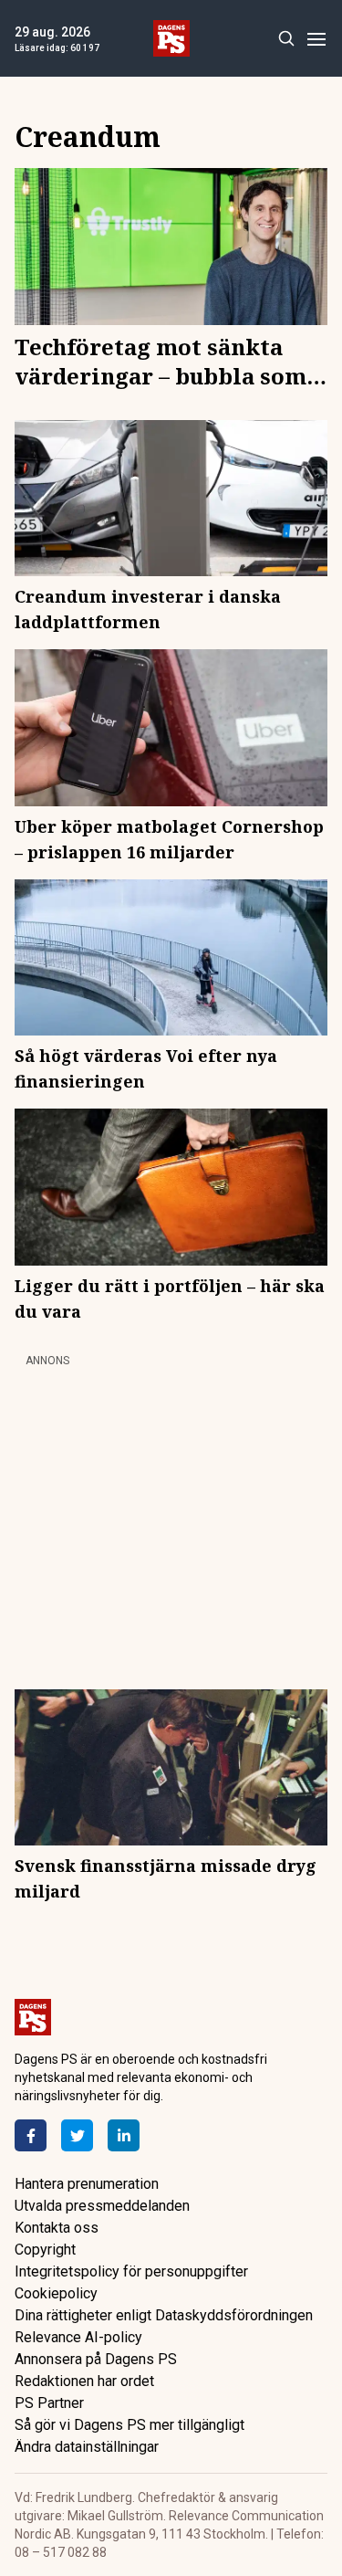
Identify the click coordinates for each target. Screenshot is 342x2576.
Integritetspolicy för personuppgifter (131, 2271)
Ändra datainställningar (87, 2447)
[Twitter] (77, 2135)
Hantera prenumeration (87, 2184)
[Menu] (316, 39)
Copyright (45, 2250)
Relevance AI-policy (78, 2337)
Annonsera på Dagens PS (96, 2359)
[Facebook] (31, 2135)
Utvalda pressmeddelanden (102, 2206)
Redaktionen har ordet (84, 2381)
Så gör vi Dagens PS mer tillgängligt (130, 2425)
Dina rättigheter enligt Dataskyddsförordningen (164, 2315)
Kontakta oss (57, 2228)
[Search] (286, 39)
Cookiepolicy (56, 2293)
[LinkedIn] (124, 2135)
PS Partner (49, 2403)
